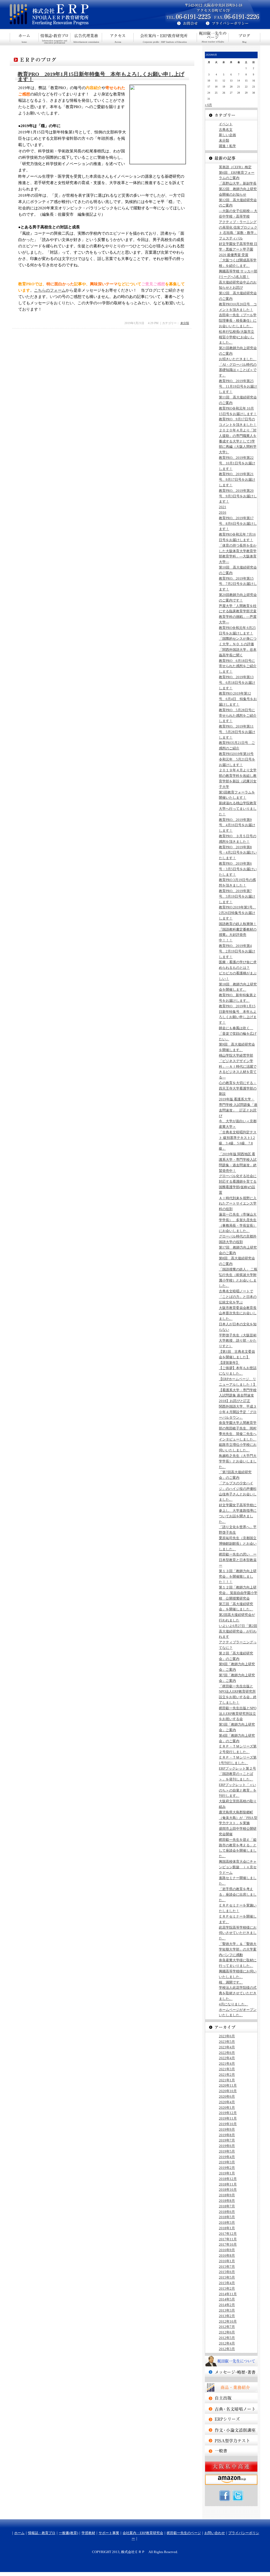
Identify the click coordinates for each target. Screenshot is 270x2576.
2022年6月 (227, 2053)
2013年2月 (227, 2316)
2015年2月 (227, 2288)
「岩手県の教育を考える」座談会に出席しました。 (238, 1894)
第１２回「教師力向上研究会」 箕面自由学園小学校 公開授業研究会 (238, 1593)
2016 (223, 512)
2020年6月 (227, 2096)
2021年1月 (227, 2080)
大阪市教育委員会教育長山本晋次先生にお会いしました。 (238, 1313)
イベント (226, 124)
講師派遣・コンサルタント (231, 2451)
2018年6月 (227, 2212)
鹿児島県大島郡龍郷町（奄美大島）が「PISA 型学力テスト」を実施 (238, 1818)
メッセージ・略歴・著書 (231, 2372)
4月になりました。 (233, 2004)
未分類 (185, 323)
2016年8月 (227, 2255)
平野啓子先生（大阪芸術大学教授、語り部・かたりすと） (238, 1341)
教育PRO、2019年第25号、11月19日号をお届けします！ (238, 386)
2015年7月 (227, 2267)
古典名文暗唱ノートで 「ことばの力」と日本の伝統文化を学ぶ (238, 1297)
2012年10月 (228, 2321)
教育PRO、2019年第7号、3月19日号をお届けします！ (237, 896)
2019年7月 (227, 2140)
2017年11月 (228, 2239)
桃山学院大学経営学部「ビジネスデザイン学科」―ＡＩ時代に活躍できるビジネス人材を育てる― (238, 1066)
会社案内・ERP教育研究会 (165, 37)
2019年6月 (227, 2146)
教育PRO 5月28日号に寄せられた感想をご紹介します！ (238, 716)
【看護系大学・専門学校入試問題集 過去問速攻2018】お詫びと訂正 (238, 1396)
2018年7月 (227, 2206)
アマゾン (231, 2480)
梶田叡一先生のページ (213, 37)
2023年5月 (227, 2042)
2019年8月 (227, 2135)
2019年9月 (227, 2129)
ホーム (24, 37)
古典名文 (226, 130)
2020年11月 (228, 2085)
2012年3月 (227, 2349)
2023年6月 (227, 2036)
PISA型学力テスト (231, 2440)
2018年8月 (227, 2201)
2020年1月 (227, 2108)
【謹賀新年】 (229, 1363)
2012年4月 (227, 2343)
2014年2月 (227, 2305)
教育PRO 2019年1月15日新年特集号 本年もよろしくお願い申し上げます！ (101, 77)
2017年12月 (228, 2234)
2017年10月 (228, 2244)
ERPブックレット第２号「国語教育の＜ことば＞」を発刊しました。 (237, 1774)
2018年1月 (227, 2228)
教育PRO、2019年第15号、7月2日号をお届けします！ (238, 584)
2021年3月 (227, 2069)
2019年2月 (227, 2168)
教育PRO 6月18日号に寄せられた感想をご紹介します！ (238, 666)
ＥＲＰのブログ (244, 37)
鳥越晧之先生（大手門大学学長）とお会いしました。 (238, 1461)
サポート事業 (118, 37)
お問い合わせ (215, 2533)
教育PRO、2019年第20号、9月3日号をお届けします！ (238, 496)
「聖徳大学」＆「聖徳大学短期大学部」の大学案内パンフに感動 (238, 1949)
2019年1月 (227, 2173)
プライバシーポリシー (233, 24)
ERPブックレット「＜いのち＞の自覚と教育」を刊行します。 (238, 1790)
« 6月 (208, 105)
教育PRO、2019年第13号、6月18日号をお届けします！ (237, 683)
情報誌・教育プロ (55, 37)
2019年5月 (227, 2151)
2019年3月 (227, 2162)
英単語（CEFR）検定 (235, 167)
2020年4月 (227, 2102)
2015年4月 (227, 2283)
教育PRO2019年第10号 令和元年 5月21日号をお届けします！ (237, 759)
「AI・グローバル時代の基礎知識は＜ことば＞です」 (238, 370)
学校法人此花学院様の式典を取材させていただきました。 (238, 1993)
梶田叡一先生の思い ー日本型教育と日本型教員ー (238, 1560)
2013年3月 (227, 2310)
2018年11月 (228, 2184)
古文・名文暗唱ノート (231, 2409)
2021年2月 (227, 2075)
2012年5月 (227, 2338)
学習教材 (88, 2533)
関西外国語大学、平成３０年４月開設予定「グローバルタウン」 (238, 1412)
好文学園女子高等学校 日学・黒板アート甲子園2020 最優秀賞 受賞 (238, 249)
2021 (223, 507)
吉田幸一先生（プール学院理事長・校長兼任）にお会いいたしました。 (238, 321)
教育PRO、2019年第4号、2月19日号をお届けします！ (237, 951)
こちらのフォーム (50, 290)
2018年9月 (227, 2195)
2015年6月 (227, 2272)
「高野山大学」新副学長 (238, 183)
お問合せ (185, 24)
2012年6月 (227, 2332)
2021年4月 (227, 2064)
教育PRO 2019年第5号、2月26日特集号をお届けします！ (237, 913)
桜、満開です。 (231, 1982)
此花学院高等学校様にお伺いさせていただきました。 (238, 1933)
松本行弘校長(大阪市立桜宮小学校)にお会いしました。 (237, 337)
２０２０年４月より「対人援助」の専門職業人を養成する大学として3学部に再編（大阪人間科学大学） (238, 441)
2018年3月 (227, 2223)
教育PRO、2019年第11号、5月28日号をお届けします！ (237, 732)
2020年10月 (228, 2091)
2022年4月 (227, 2058)
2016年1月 (227, 2261)
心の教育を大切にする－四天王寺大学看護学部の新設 (238, 1088)
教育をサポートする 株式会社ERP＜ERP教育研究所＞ (73, 15)
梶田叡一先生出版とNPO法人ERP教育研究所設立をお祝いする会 (238, 1714)
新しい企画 (227, 135)
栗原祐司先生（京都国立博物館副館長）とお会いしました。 (238, 1544)
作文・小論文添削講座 (231, 2430)
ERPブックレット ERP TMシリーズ (231, 2419)
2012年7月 (227, 2327)
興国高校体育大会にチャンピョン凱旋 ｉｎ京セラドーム (238, 1867)
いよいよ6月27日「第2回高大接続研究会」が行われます (238, 1631)
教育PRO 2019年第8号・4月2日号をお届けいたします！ (238, 853)
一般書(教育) (86, 37)
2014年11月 (228, 2294)
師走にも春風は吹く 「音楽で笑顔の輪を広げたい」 (238, 1034)
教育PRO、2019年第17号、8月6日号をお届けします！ (238, 524)
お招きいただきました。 (238, 359)
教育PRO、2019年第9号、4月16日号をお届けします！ (237, 825)
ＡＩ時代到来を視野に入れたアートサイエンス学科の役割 (238, 1204)
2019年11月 (228, 2118)
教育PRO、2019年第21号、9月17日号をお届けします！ (237, 480)
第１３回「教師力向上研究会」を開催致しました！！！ (238, 1576)
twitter (238, 2496)
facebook (225, 2496)
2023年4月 (227, 2047)
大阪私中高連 (231, 2467)
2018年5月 (227, 2217)
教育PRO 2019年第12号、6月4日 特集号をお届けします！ (238, 699)
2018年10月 (228, 2190)
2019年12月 (228, 2113)
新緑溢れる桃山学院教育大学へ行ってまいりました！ (238, 809)
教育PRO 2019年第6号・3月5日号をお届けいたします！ (238, 869)
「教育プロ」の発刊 (231, 2398)
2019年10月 (228, 2124)
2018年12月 (228, 2179)
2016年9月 (227, 2250)
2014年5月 (227, 2299)
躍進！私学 (227, 146)
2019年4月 (227, 2157)
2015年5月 (227, 2277)
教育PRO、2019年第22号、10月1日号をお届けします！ (237, 463)
